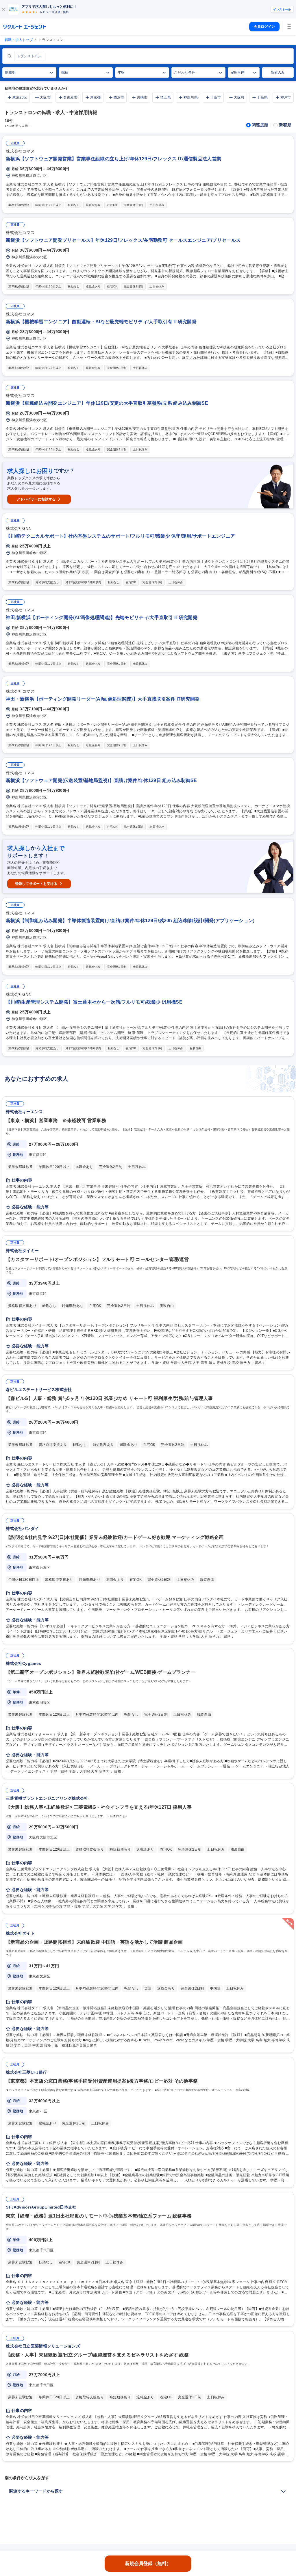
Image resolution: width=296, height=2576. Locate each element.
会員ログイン (264, 27)
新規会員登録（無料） (148, 2563)
